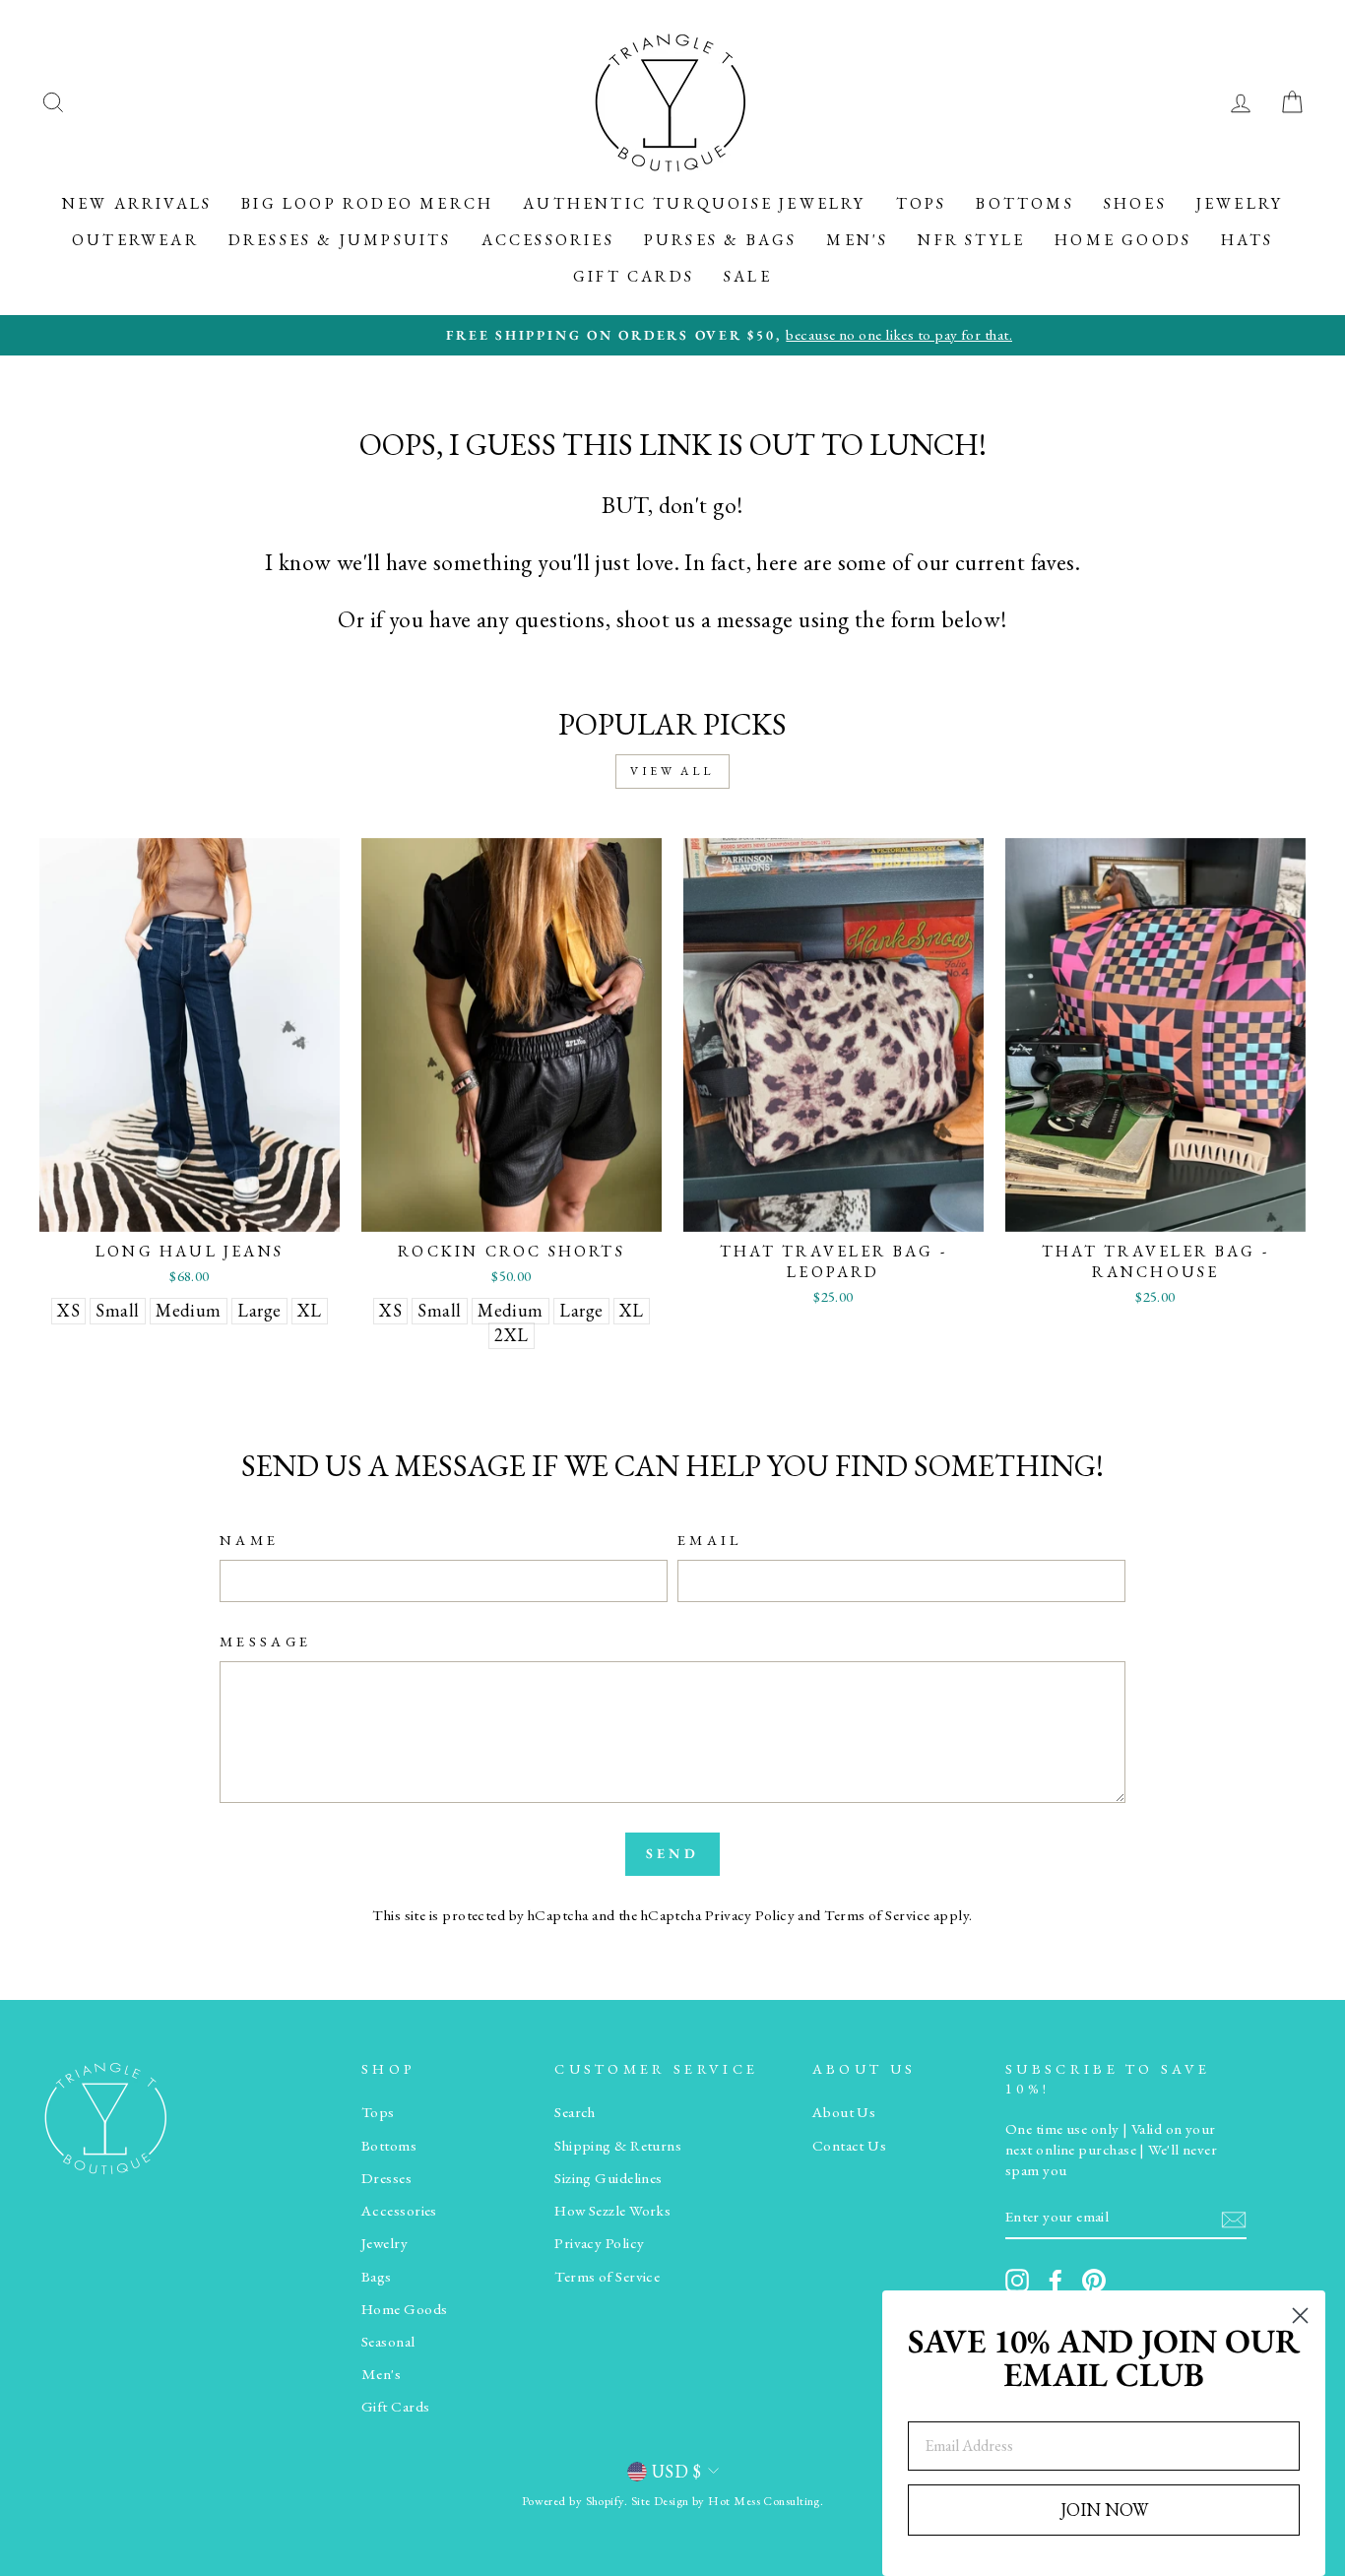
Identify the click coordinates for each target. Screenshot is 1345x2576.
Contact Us (850, 2146)
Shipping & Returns (618, 2146)
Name (249, 1540)
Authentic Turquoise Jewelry (694, 203)
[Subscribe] (1234, 2218)
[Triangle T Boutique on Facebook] (1056, 2281)
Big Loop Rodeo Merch (367, 203)
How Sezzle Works (612, 2211)
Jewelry (1240, 203)
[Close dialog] (1300, 2316)
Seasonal (388, 2342)
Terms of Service (877, 1915)
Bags (377, 2277)
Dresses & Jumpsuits (340, 240)
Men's (857, 240)
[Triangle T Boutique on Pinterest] (1094, 2281)
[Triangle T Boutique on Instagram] (1017, 2281)
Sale (748, 276)
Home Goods (1123, 240)
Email (710, 1540)
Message (265, 1641)
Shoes (1135, 203)
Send (672, 1853)
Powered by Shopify (573, 2501)
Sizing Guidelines (608, 2178)
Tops (922, 203)
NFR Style (971, 240)
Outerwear (135, 240)
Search (575, 2112)
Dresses (386, 2178)
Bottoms (1025, 203)
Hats (1247, 240)
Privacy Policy (750, 1915)
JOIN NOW (1104, 2510)
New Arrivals (137, 203)
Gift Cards (634, 276)
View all (672, 771)
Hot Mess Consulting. (766, 2501)
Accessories (548, 240)
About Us (844, 2112)
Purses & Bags (721, 240)
